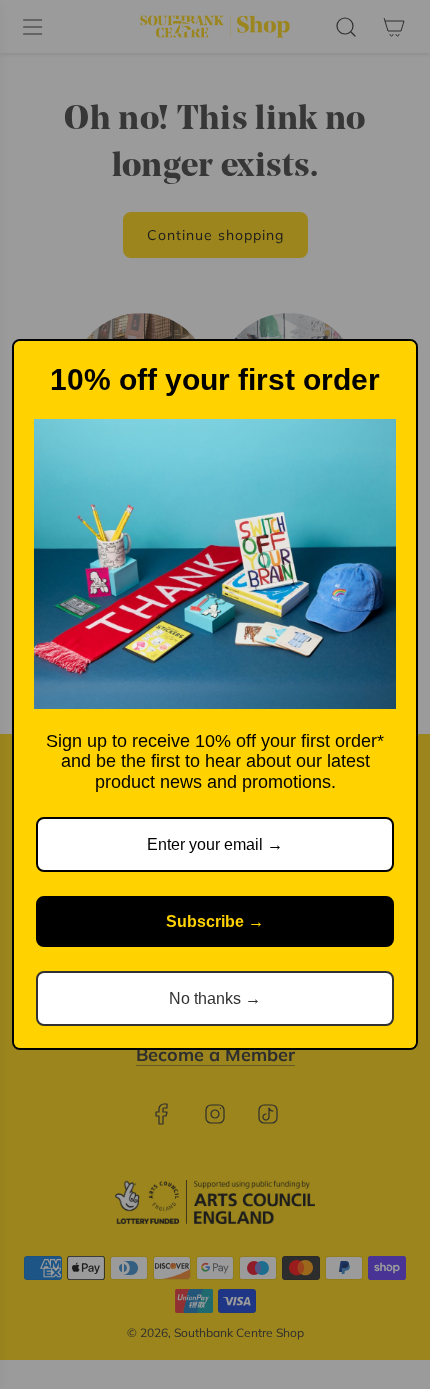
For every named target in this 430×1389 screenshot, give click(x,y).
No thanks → (215, 998)
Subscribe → (215, 921)
